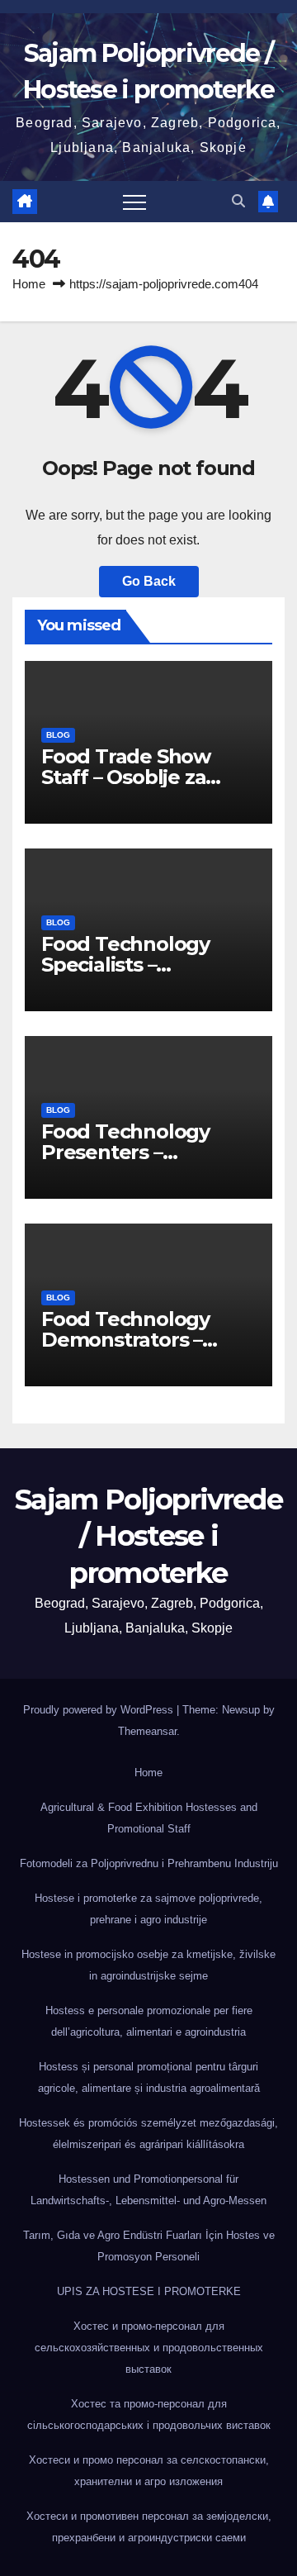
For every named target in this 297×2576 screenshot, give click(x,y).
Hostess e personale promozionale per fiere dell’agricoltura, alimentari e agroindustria (149, 2021)
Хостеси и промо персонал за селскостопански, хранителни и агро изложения (149, 2471)
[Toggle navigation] (134, 202)
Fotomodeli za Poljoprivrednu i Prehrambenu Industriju (149, 1863)
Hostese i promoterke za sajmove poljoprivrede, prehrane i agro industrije (148, 1909)
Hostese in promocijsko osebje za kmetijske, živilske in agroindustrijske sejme (148, 1965)
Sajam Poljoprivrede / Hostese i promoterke (148, 1536)
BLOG (58, 735)
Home (29, 284)
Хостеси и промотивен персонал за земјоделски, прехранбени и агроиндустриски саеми (149, 2527)
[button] (238, 201)
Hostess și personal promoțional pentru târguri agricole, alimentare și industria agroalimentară (149, 2077)
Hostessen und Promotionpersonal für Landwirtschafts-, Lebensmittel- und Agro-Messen (148, 2190)
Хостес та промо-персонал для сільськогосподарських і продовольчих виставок (149, 2414)
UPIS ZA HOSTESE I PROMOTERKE (149, 2291)
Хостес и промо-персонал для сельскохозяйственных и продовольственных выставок (149, 2348)
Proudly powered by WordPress (100, 1710)
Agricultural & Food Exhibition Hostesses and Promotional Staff (149, 1818)
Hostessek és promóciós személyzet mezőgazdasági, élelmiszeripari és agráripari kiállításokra (148, 2134)
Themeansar (147, 1731)
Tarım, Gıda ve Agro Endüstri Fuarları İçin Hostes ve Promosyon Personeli (149, 2246)
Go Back (149, 581)
